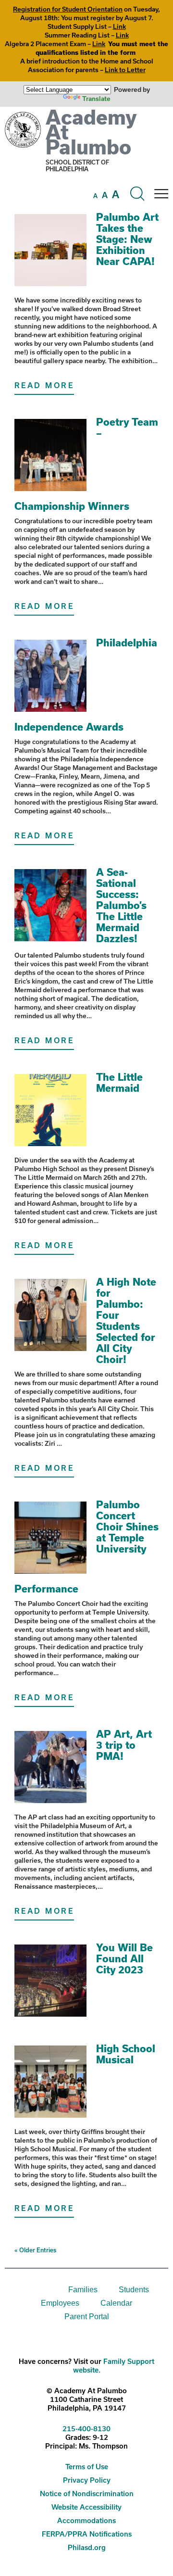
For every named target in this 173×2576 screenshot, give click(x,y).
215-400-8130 (86, 2429)
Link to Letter (125, 70)
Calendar (116, 2303)
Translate (96, 99)
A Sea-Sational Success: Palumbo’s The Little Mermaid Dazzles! (121, 905)
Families (83, 2290)
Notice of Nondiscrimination (87, 2494)
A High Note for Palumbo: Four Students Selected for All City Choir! (126, 1320)
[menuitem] (25, 2290)
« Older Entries (35, 2250)
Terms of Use (87, 2467)
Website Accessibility (86, 2507)
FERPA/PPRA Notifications (87, 2534)
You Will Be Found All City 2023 (124, 1958)
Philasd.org (87, 2547)
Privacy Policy (87, 2480)
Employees (60, 2303)
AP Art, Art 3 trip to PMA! (124, 1745)
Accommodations (86, 2520)
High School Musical (126, 2054)
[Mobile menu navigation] (161, 194)
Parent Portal (87, 2317)
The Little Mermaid (119, 1082)
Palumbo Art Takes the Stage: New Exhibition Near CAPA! (127, 239)
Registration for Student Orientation (68, 9)
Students (134, 2290)
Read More (44, 385)
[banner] (86, 159)
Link (119, 26)
